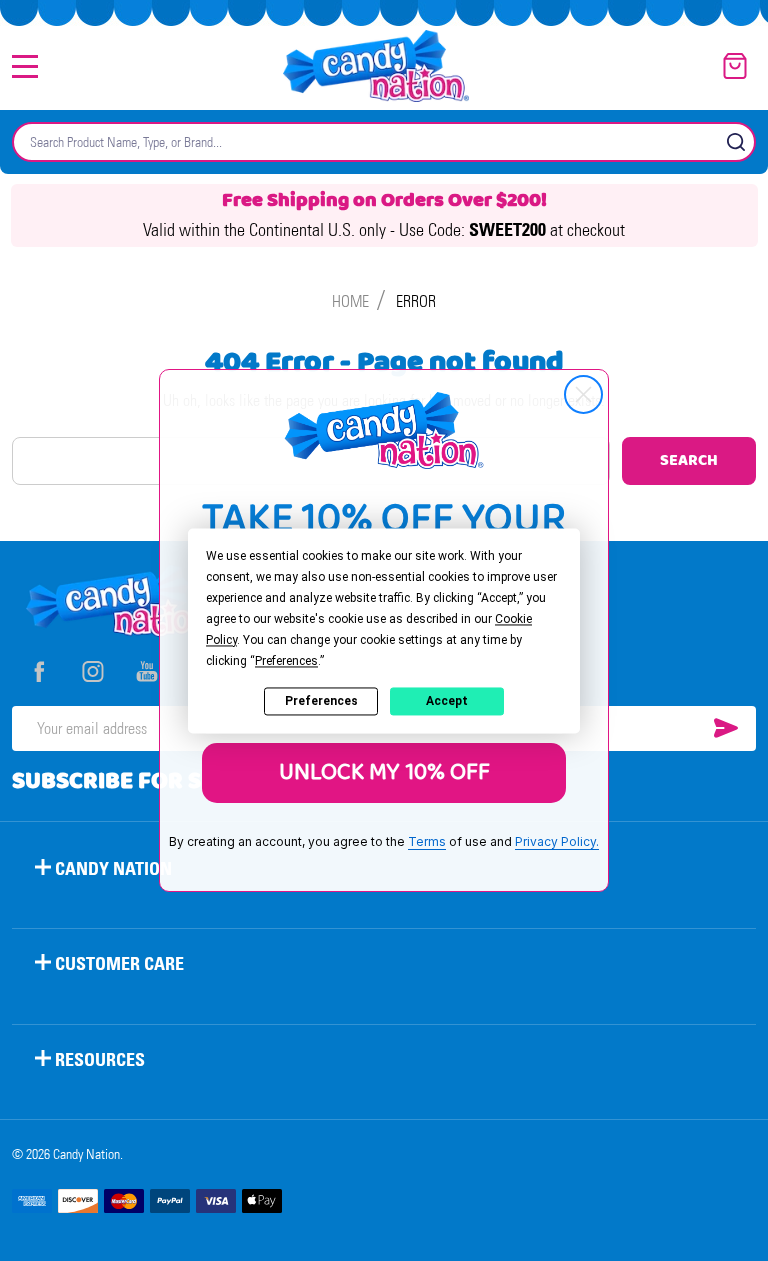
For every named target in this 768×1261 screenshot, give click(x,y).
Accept (447, 701)
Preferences (321, 701)
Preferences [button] (286, 661)
